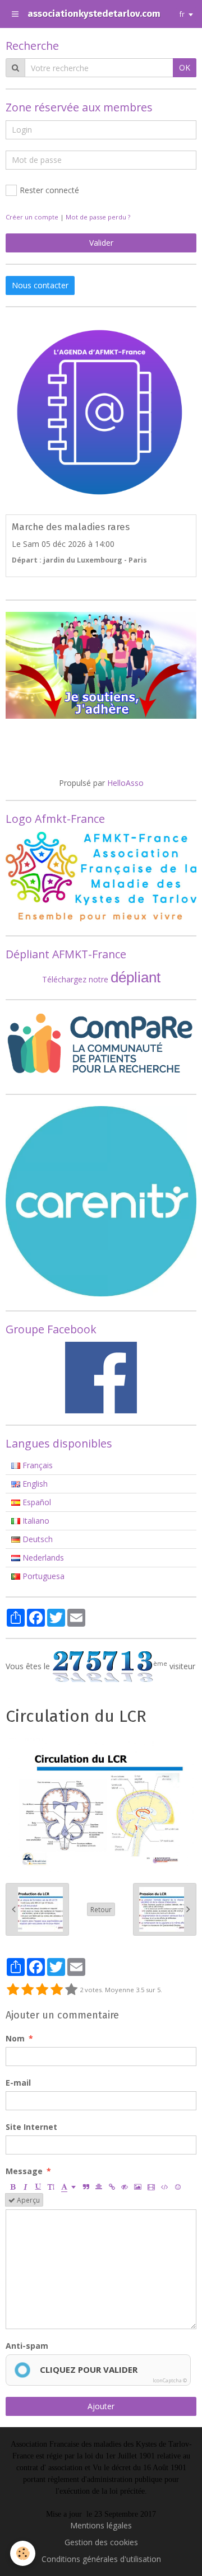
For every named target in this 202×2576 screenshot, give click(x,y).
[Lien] (112, 2186)
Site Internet (31, 2127)
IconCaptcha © (170, 2380)
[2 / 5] (27, 1990)
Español (36, 1502)
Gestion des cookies (101, 2542)
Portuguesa (42, 1576)
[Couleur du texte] (68, 2186)
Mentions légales (101, 2525)
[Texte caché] (125, 2186)
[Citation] (86, 2186)
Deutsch (36, 1539)
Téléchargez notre (76, 979)
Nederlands (42, 1558)
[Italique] (25, 2186)
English (34, 1484)
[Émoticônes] (178, 2186)
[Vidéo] (151, 2186)
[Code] (165, 2186)
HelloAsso (125, 783)
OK (185, 67)
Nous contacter (40, 285)
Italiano (35, 1521)
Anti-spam (27, 2346)
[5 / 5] (71, 1990)
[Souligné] (38, 2186)
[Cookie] (23, 2553)
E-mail (18, 2083)
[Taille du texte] (51, 2186)
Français (36, 1465)
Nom (15, 2038)
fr (182, 14)
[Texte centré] (99, 2186)
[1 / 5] (13, 1990)
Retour (101, 1909)
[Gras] (12, 2186)
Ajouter (101, 2406)
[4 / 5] (57, 1990)
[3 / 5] (42, 1990)
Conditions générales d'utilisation (101, 2559)
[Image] (138, 2186)
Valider (101, 243)
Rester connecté (49, 190)
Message (24, 2171)
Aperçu (27, 2200)
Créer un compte (32, 217)
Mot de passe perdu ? (98, 217)
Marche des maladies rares (71, 527)
